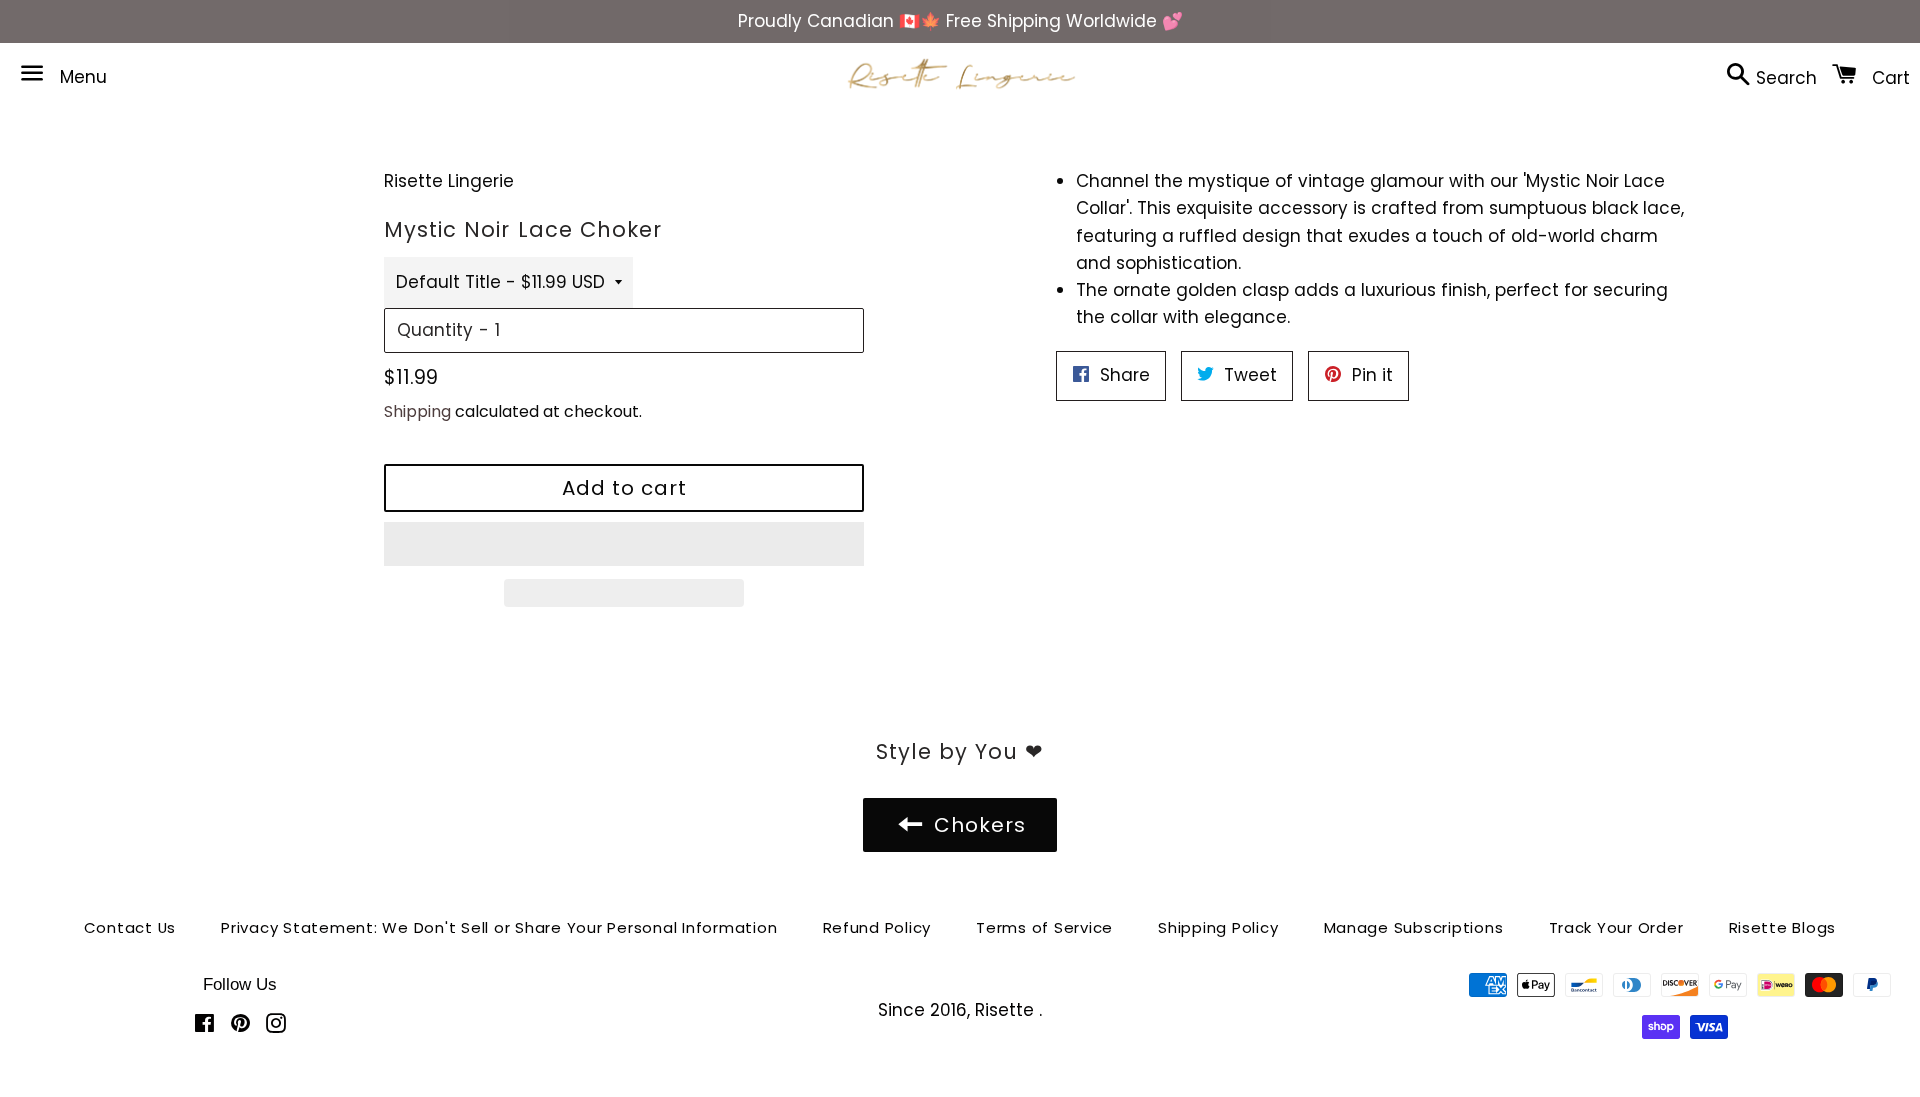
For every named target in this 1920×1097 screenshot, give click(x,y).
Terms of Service (1044, 927)
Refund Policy (877, 927)
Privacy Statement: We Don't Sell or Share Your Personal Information (499, 927)
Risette (1007, 1010)
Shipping (417, 411)
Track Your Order (1616, 927)
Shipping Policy (1218, 927)
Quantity (435, 330)
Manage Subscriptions (1414, 927)
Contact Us (130, 927)
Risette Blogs (1783, 927)
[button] (624, 544)
